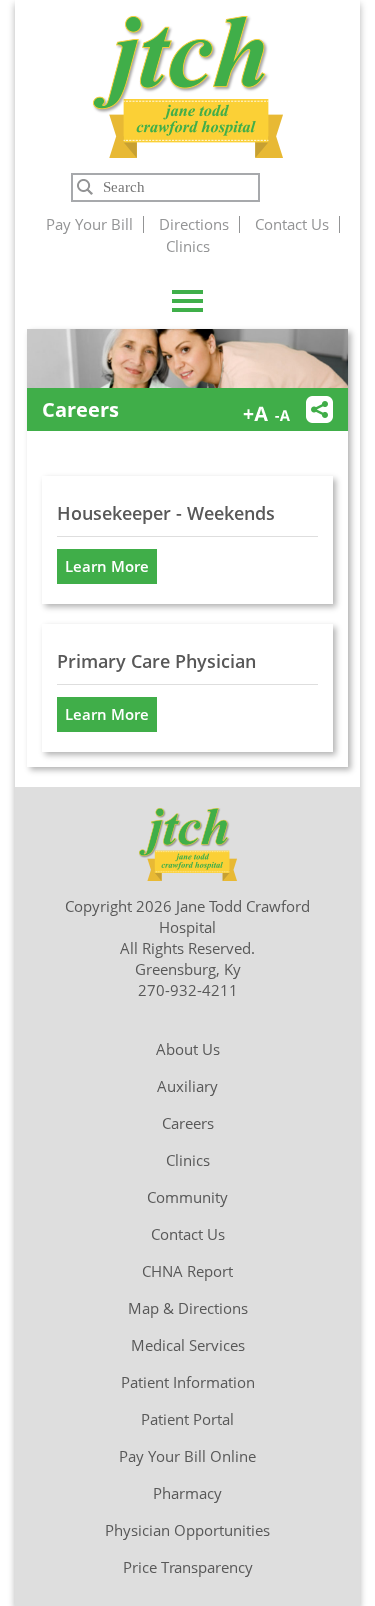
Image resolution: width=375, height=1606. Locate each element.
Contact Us (292, 224)
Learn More (107, 566)
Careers (188, 1123)
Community (187, 1197)
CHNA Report (187, 1271)
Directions (194, 224)
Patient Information (188, 1382)
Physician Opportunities (187, 1530)
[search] (165, 187)
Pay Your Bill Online (187, 1456)
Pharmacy (187, 1493)
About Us (188, 1049)
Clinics (188, 246)
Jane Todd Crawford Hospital (187, 86)
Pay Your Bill (89, 224)
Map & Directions (188, 1308)
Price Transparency (188, 1567)
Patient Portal (187, 1419)
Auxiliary (187, 1086)
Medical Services (188, 1345)
